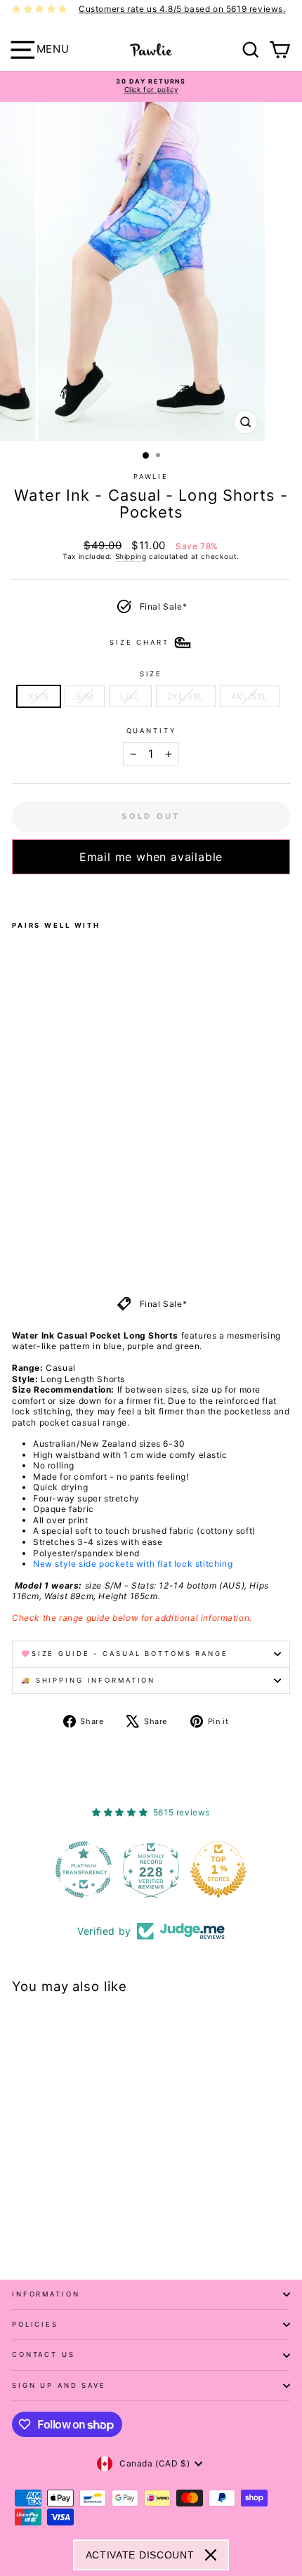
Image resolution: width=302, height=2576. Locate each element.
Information (46, 2294)
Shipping (131, 556)
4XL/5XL (250, 696)
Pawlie (151, 477)
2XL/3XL (186, 696)
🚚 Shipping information (88, 1680)
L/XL (130, 696)
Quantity (151, 731)
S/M (85, 696)
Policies (35, 2324)
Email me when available (151, 857)
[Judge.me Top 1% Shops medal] (218, 1869)
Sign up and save (59, 2385)
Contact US (44, 2354)
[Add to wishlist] (16, 893)
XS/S (39, 696)
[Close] (211, 2555)
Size (151, 674)
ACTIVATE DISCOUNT (140, 2555)
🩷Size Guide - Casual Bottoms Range (125, 1654)
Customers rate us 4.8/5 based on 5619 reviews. (182, 9)
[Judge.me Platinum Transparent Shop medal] (84, 1869)
